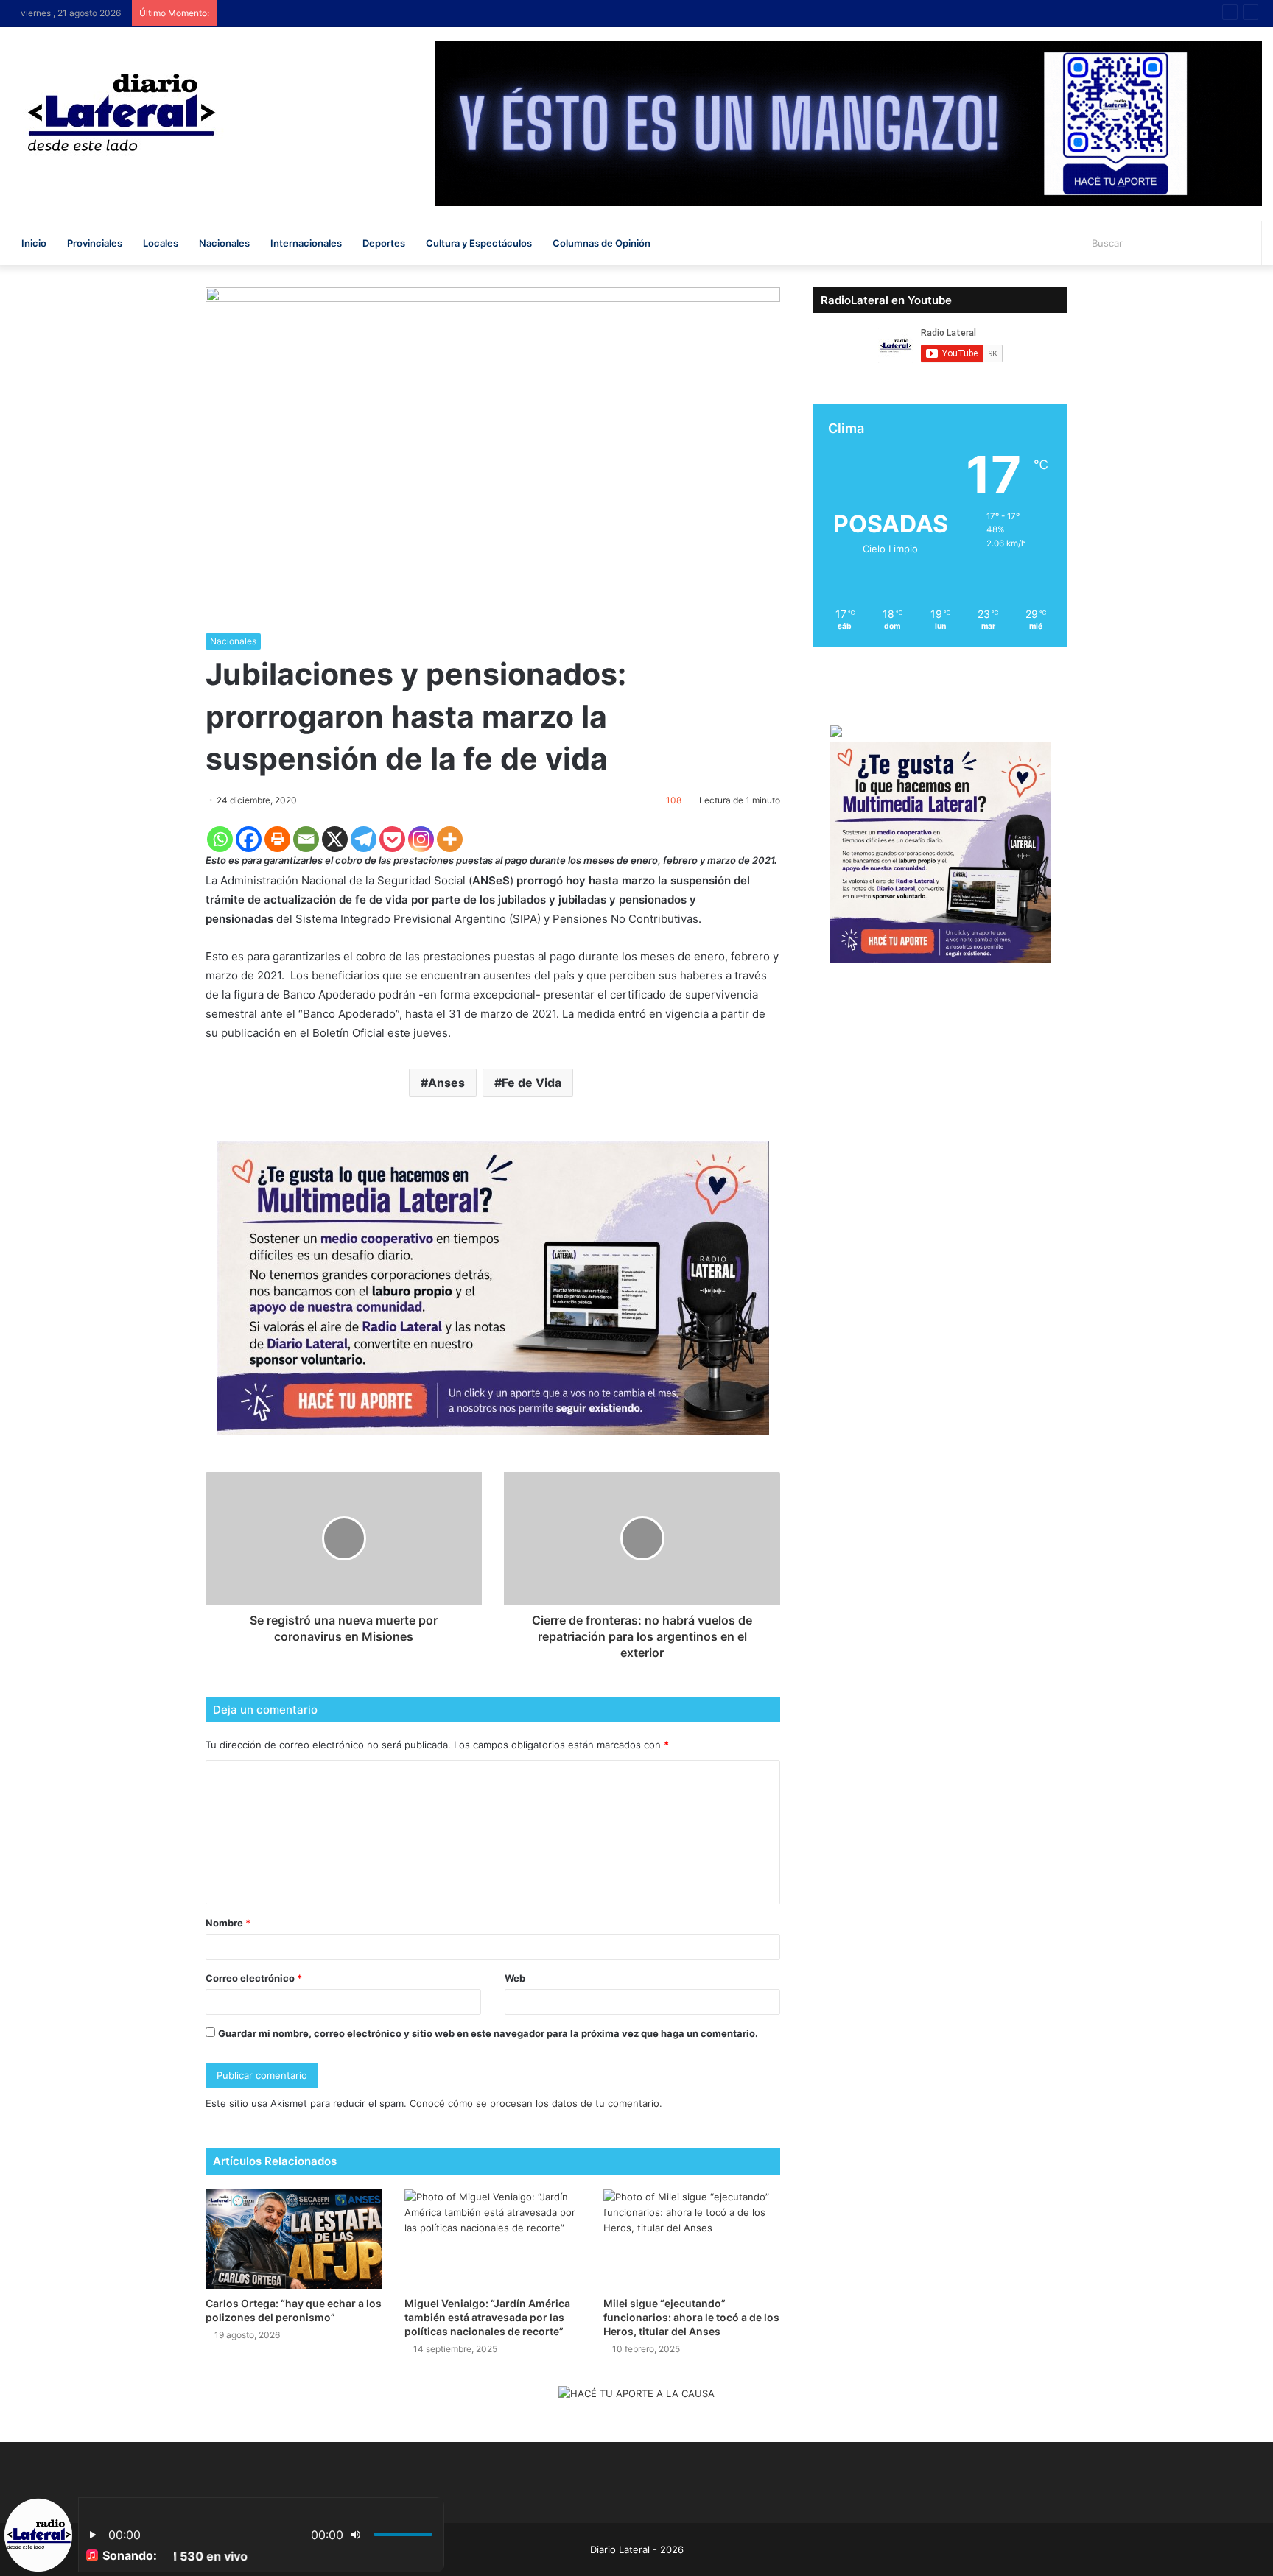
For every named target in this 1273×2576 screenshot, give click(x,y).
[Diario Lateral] (122, 112)
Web (515, 1978)
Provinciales (95, 243)
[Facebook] (249, 839)
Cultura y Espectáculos (479, 243)
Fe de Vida (532, 1083)
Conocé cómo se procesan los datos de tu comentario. (536, 2103)
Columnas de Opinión (602, 243)
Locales (161, 243)
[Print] (277, 839)
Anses (446, 1083)
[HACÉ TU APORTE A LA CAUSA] (636, 2395)
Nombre (228, 1923)
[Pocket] (392, 839)
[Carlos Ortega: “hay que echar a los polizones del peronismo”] (294, 2239)
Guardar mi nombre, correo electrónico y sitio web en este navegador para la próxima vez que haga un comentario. (488, 2033)
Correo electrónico (254, 1978)
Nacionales (224, 243)
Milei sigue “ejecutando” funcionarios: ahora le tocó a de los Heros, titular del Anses (691, 2317)
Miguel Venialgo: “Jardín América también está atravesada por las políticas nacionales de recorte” (487, 2317)
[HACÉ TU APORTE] (493, 1287)
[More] (450, 839)
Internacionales (306, 243)
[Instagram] (421, 839)
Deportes (384, 243)
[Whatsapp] (220, 839)
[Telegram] (364, 839)
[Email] (306, 839)
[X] (335, 839)
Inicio (34, 243)
